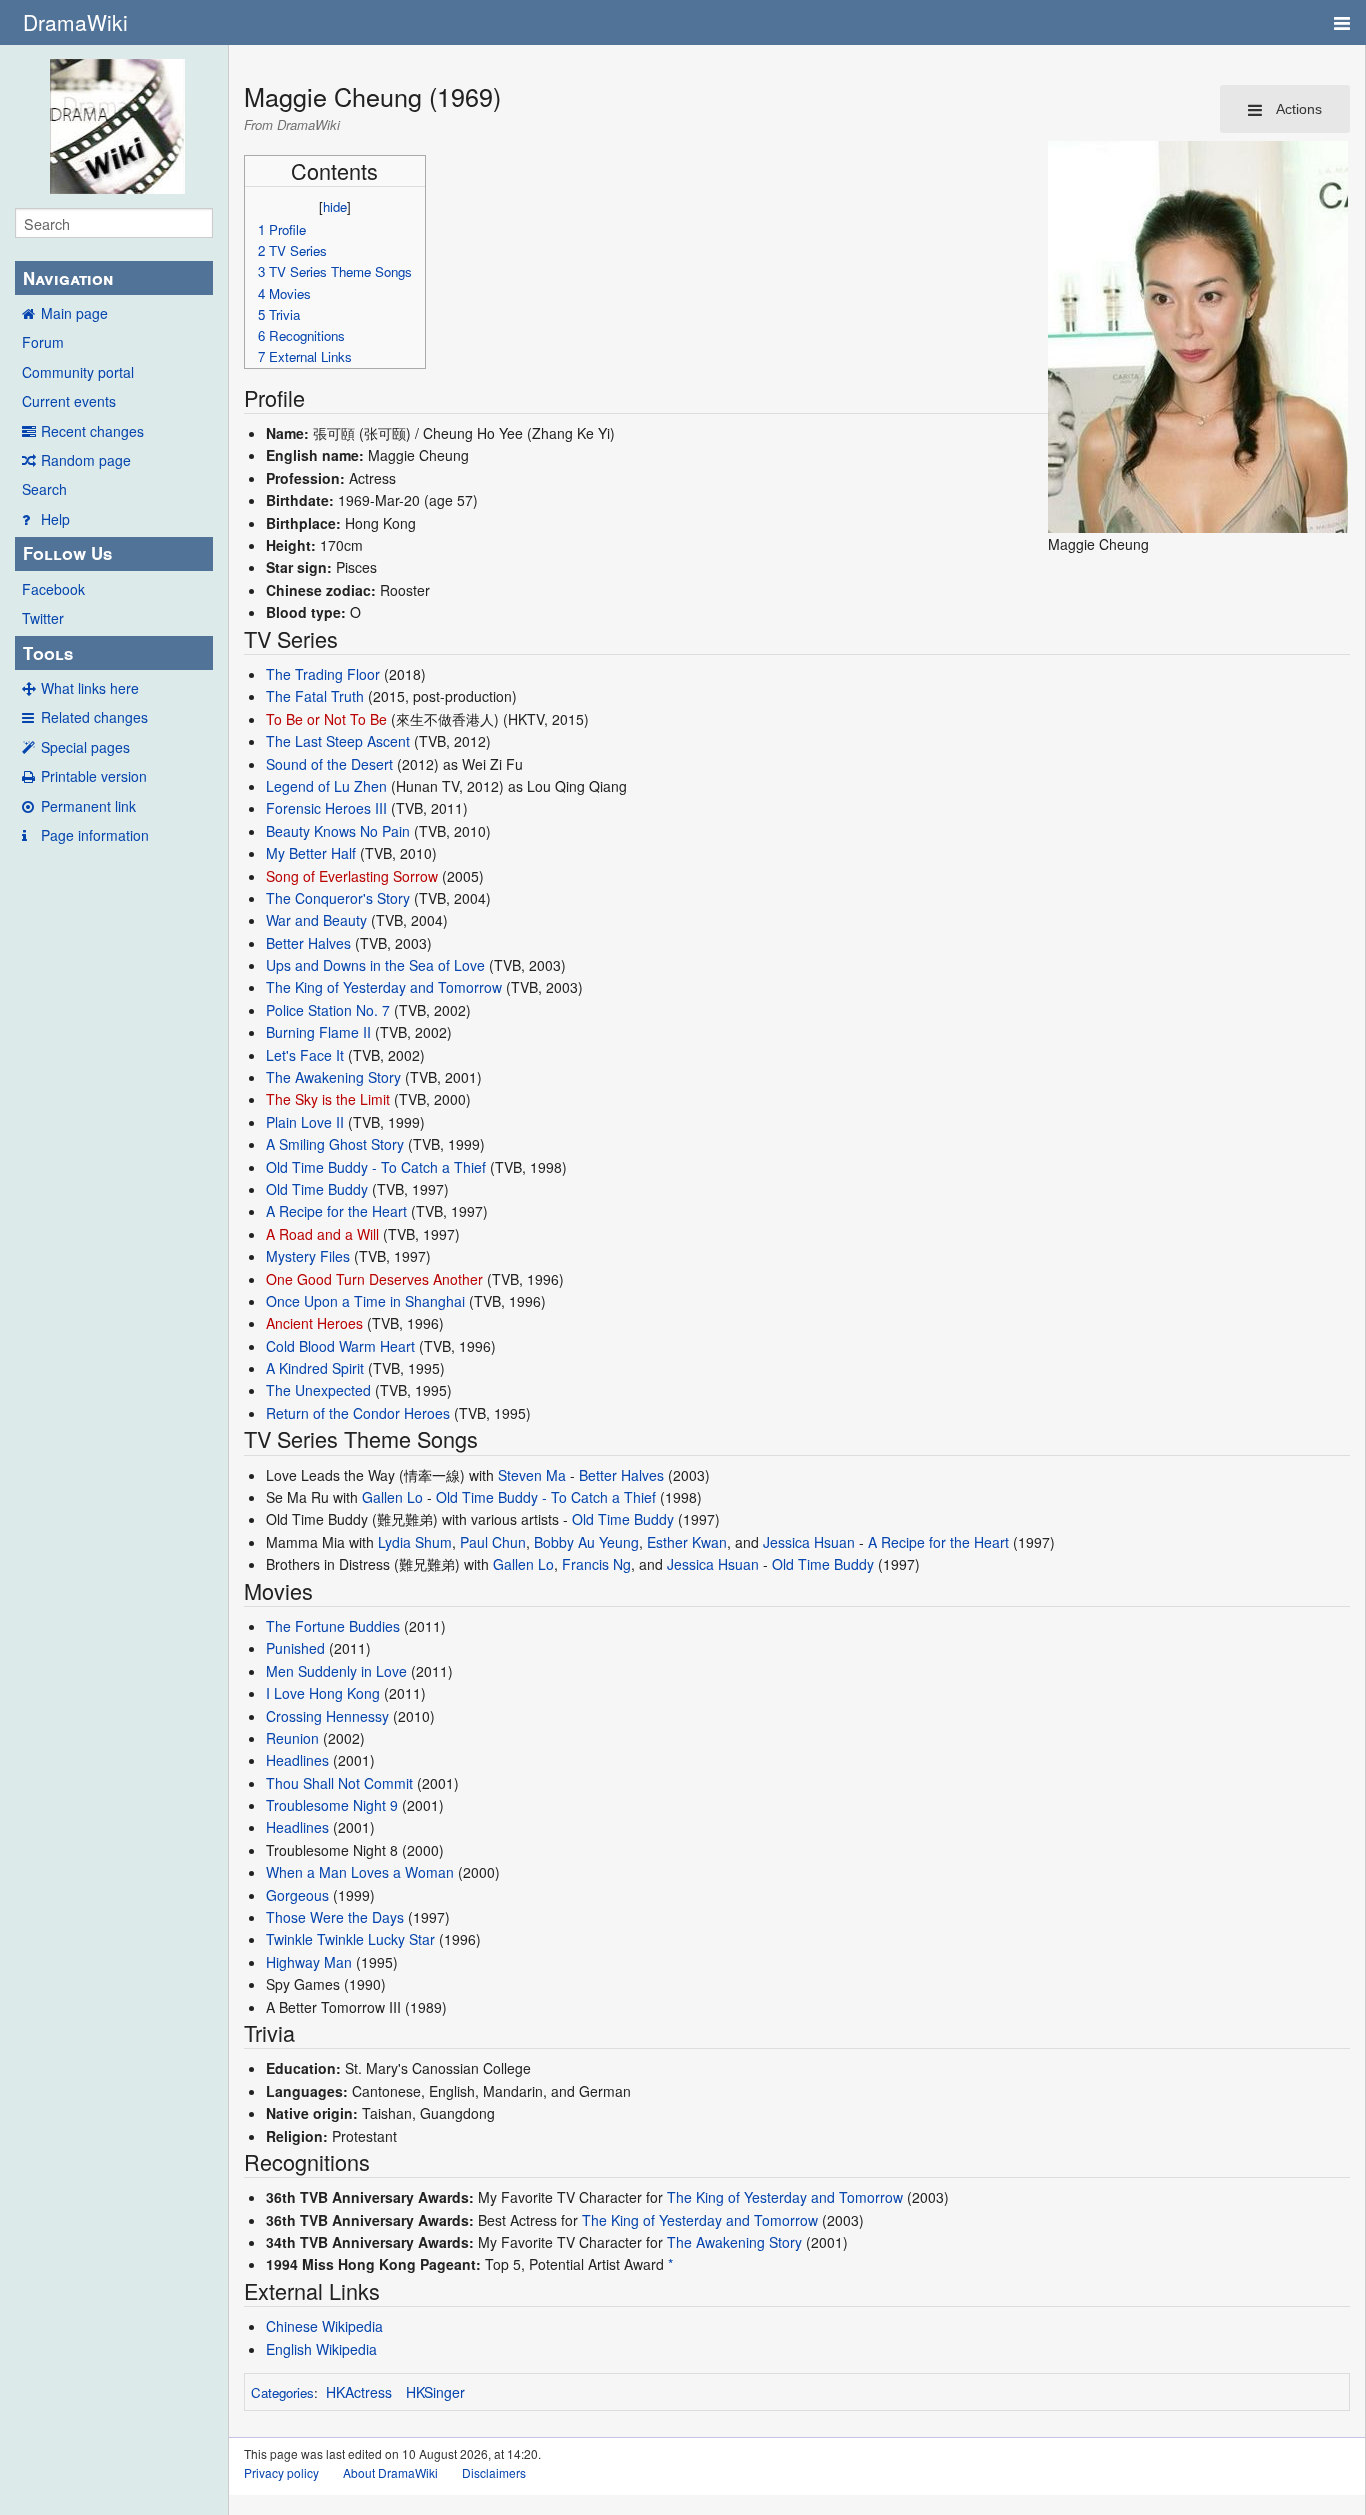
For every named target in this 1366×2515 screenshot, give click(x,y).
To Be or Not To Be (326, 719)
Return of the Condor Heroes (358, 1413)
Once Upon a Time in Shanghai (365, 1301)
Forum (43, 342)
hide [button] (335, 206)
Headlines (297, 1760)
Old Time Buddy (317, 1189)
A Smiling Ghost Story (335, 1144)
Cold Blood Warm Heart (340, 1346)
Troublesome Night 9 (332, 1805)
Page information (95, 835)
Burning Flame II (318, 1032)
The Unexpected (318, 1390)
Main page (74, 313)
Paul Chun (493, 1542)
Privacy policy (281, 2472)
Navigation (68, 278)
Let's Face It (305, 1055)
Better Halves (308, 943)
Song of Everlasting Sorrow (352, 876)
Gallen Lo (392, 1497)
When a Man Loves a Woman (360, 1872)
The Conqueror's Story (338, 898)
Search (44, 489)
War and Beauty (316, 920)
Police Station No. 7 (328, 1010)
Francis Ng (596, 1564)
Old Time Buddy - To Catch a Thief (376, 1167)
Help (55, 519)
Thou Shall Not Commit (339, 1783)
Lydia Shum (415, 1542)
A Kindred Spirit (315, 1368)
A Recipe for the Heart (336, 1211)
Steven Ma (532, 1475)
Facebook (53, 589)
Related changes (94, 717)
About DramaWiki (390, 2472)
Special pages (85, 747)
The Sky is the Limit (328, 1099)
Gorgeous (297, 1895)
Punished (295, 1648)
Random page (86, 460)
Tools (48, 653)
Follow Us (67, 553)
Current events (69, 401)
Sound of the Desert (329, 764)
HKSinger (435, 2392)
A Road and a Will (322, 1234)
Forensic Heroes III (326, 808)
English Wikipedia (321, 2349)
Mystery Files (308, 1256)
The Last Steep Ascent (338, 741)
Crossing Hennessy (327, 1716)
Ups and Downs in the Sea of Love (375, 965)
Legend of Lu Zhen (326, 786)
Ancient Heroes (314, 1323)
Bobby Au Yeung (586, 1542)
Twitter (43, 618)
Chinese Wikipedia (324, 2326)
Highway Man (309, 1962)
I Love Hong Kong (323, 1693)
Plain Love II (305, 1122)
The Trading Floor (323, 674)
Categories (282, 2392)
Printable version (94, 776)
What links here (90, 688)
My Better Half (311, 853)
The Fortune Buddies (333, 1626)
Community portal (78, 372)
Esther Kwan (687, 1542)
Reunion (292, 1738)
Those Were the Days (335, 1917)
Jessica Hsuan (809, 1542)
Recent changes (92, 431)
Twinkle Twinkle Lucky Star (350, 1939)
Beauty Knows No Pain (338, 831)
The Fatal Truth (315, 696)
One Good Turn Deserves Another (374, 1279)
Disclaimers (494, 2472)
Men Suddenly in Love (336, 1671)
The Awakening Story (333, 1077)
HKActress (359, 2392)
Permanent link (88, 806)
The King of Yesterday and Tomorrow (384, 987)
